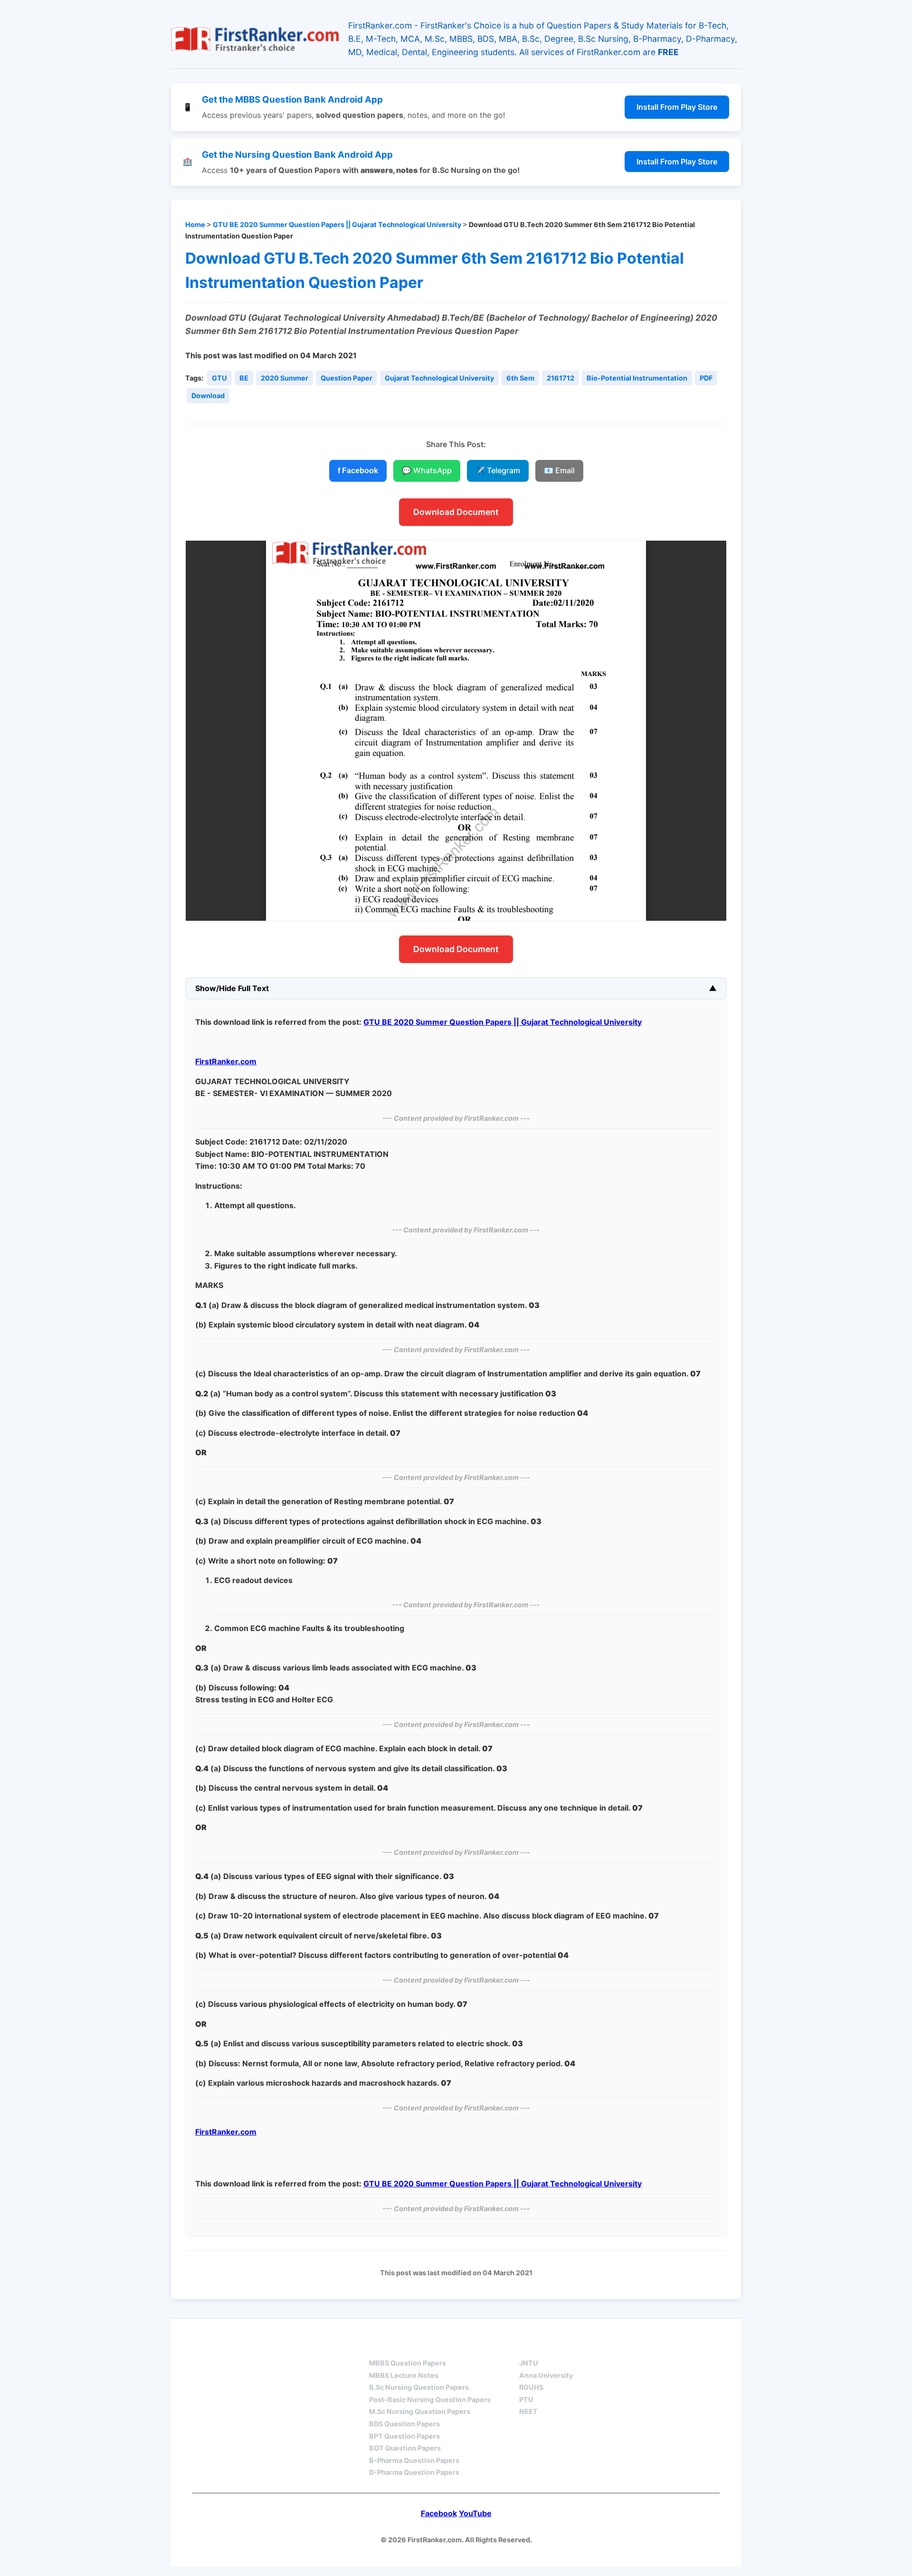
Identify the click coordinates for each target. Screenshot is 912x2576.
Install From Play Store (677, 107)
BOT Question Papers (405, 2448)
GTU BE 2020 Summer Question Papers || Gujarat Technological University (337, 224)
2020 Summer (285, 378)
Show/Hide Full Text (232, 988)
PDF (706, 378)
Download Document (456, 512)
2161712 (560, 378)
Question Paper (347, 378)
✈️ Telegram (498, 470)
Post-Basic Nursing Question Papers (430, 2399)
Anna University (546, 2375)
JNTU (529, 2363)
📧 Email (559, 470)
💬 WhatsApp (427, 470)
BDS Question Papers (404, 2424)
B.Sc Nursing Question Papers (419, 2387)
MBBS (380, 2346)
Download (208, 396)
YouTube (475, 2513)
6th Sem (520, 378)
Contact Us (691, 2346)
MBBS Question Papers (408, 2363)
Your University (554, 2346)
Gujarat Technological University (439, 378)
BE (244, 378)
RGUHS (531, 2387)
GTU (219, 378)
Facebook (439, 2513)
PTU (526, 2399)
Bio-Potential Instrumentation (637, 378)
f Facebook (358, 471)
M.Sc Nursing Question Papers (420, 2411)
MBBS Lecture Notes (404, 2375)
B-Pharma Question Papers (414, 2460)
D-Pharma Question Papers (414, 2472)
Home (195, 224)
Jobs (627, 2346)
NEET (528, 2411)
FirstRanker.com (226, 1061)
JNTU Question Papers (294, 2346)
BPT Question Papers (404, 2436)
